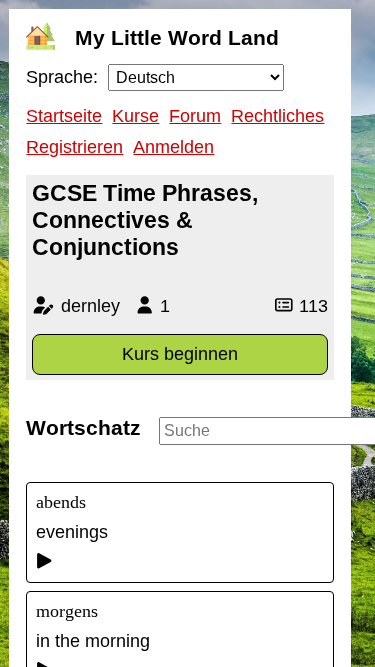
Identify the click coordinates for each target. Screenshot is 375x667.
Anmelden (173, 147)
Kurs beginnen (180, 354)
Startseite (64, 116)
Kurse (135, 116)
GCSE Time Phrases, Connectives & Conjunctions (145, 220)
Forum (195, 116)
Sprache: (62, 77)
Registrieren (74, 147)
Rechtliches (277, 116)
